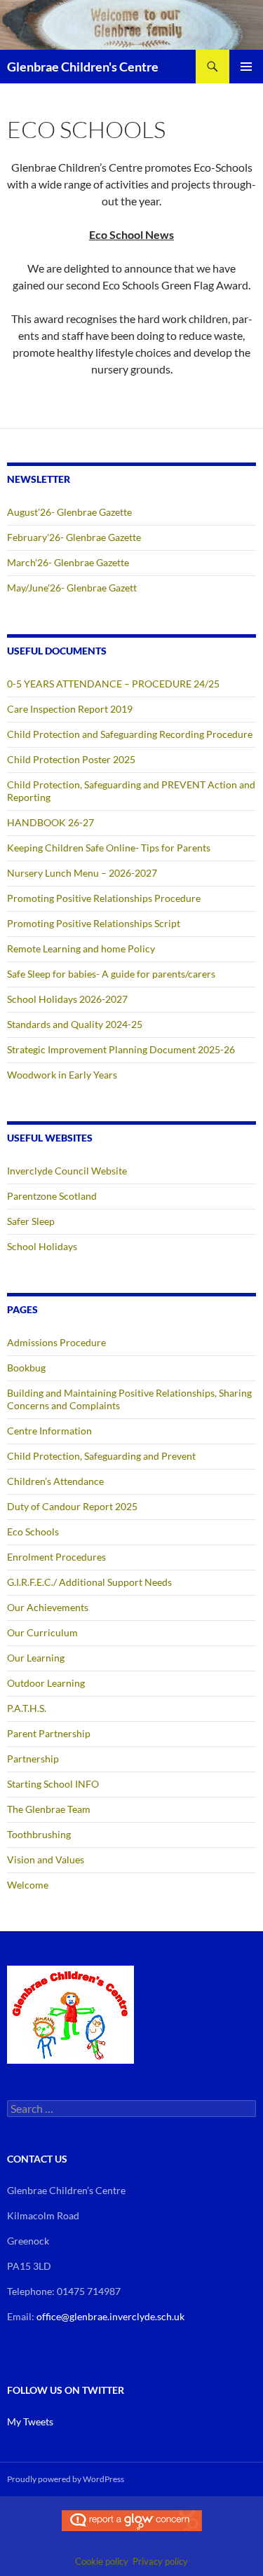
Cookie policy (102, 2561)
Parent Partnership (49, 1733)
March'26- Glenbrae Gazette (68, 562)
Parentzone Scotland (52, 1196)
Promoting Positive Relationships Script (94, 923)
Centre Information (49, 1431)
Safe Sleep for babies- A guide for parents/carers (111, 974)
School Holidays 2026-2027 (67, 999)
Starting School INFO (53, 1784)
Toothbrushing (39, 1834)
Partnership (33, 1759)
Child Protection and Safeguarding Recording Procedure (130, 734)
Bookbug (26, 1368)
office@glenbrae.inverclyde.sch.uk (110, 2316)
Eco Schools (33, 1532)
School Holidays (42, 1246)
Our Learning (36, 1658)
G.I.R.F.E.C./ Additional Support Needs (89, 1582)
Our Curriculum (42, 1632)
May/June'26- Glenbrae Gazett (72, 588)
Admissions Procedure (56, 1342)
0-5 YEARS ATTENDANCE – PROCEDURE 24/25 (113, 684)
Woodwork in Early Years (62, 1075)
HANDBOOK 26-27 (50, 822)
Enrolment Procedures (56, 1557)
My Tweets (30, 2421)
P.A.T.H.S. (27, 1708)
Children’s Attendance (55, 1481)
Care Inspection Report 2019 (70, 709)
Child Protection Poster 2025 (71, 759)
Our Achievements (48, 1607)
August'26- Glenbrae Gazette (69, 512)
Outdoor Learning (46, 1683)
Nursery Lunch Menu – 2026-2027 (82, 873)
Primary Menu (246, 67)
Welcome (28, 1885)
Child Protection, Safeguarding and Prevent (101, 1456)
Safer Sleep (31, 1221)
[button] (70, 2015)
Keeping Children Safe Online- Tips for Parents (109, 848)
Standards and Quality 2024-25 (75, 1024)
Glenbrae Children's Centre (83, 67)
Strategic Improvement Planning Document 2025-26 (121, 1049)
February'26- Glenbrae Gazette (74, 537)
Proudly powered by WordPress (66, 2479)
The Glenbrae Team (49, 1809)
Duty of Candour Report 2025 (72, 1506)
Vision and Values (46, 1859)
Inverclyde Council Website (67, 1171)
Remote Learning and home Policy (81, 948)
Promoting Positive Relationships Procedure (104, 898)
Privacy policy (160, 2561)
